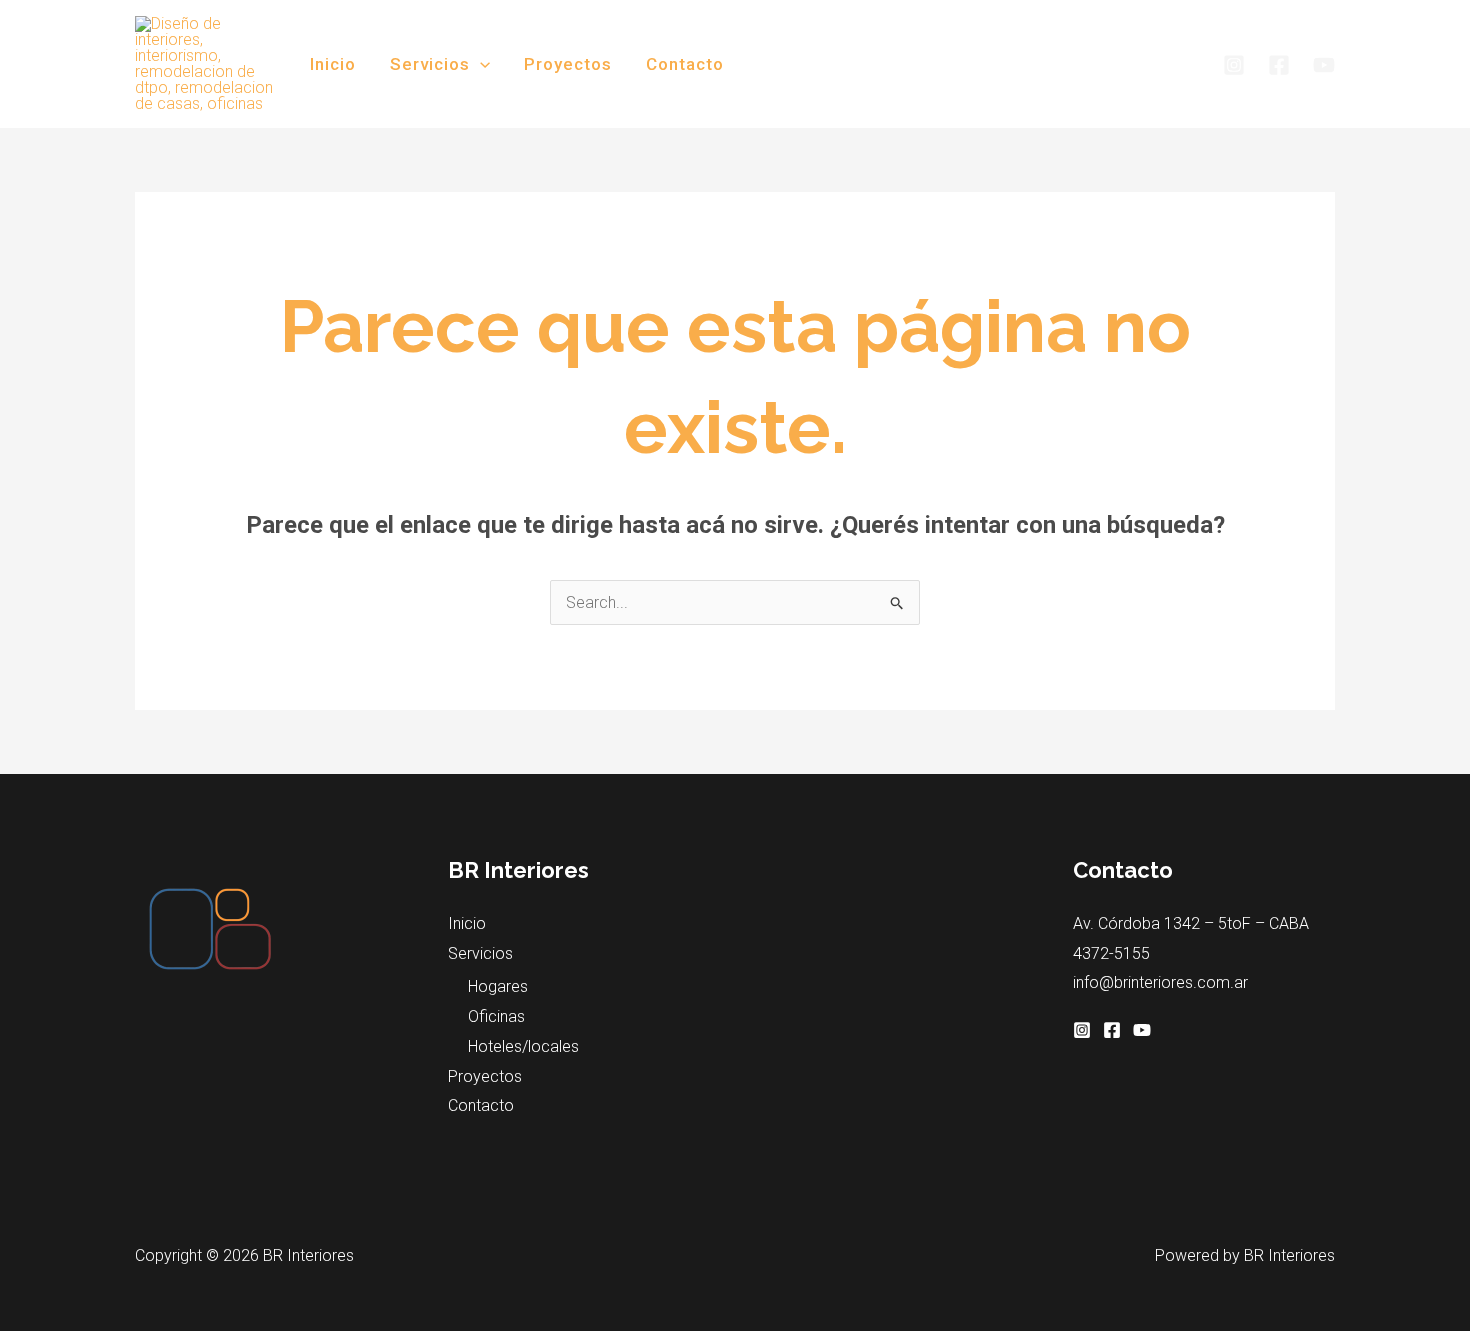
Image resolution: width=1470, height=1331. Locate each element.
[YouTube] (1324, 65)
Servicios (430, 64)
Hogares (498, 986)
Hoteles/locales (523, 1046)
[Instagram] (1234, 65)
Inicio (333, 64)
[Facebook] (1279, 65)
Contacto (685, 64)
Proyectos (568, 64)
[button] (480, 64)
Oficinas (496, 1016)
